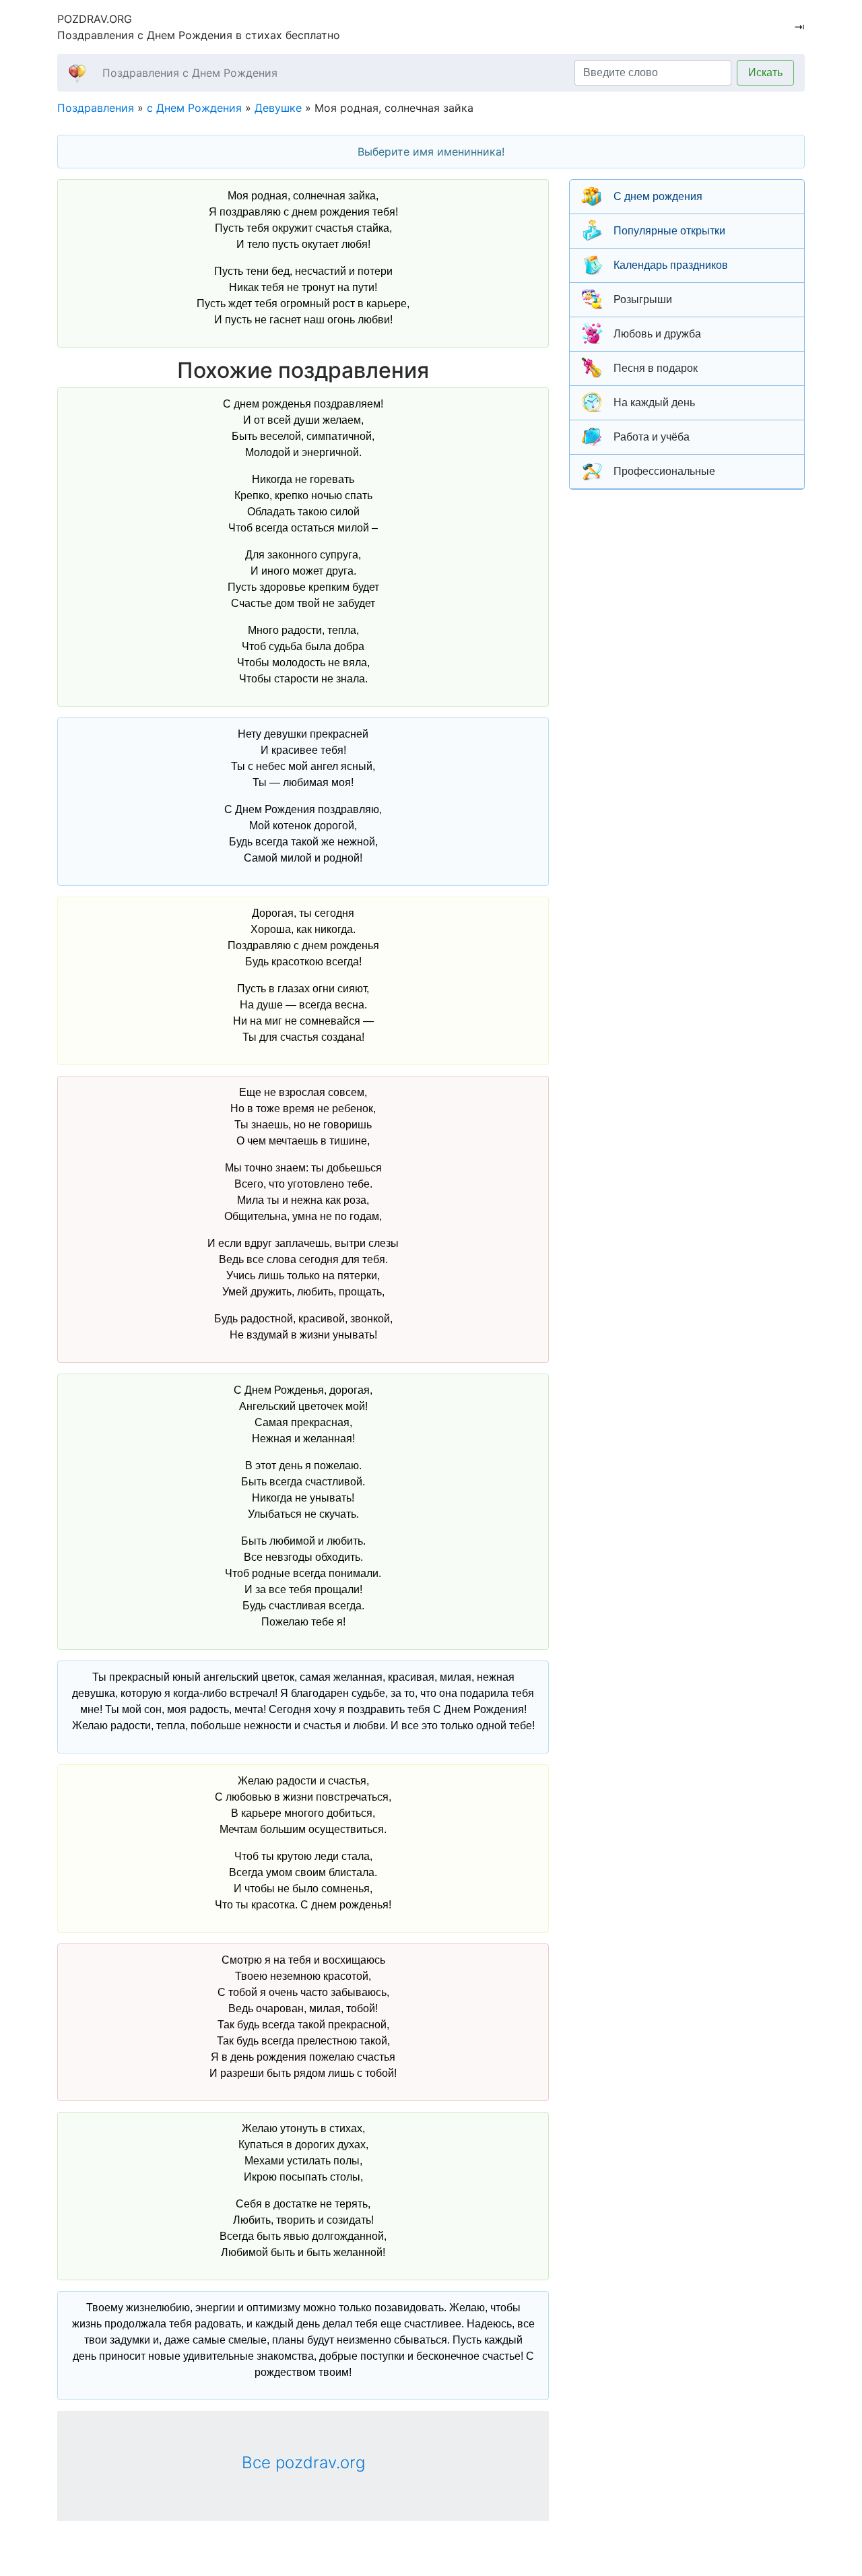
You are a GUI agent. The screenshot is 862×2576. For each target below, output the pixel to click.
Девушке (278, 108)
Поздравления (96, 108)
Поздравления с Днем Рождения (190, 73)
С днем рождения (658, 196)
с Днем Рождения (194, 108)
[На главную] (77, 72)
